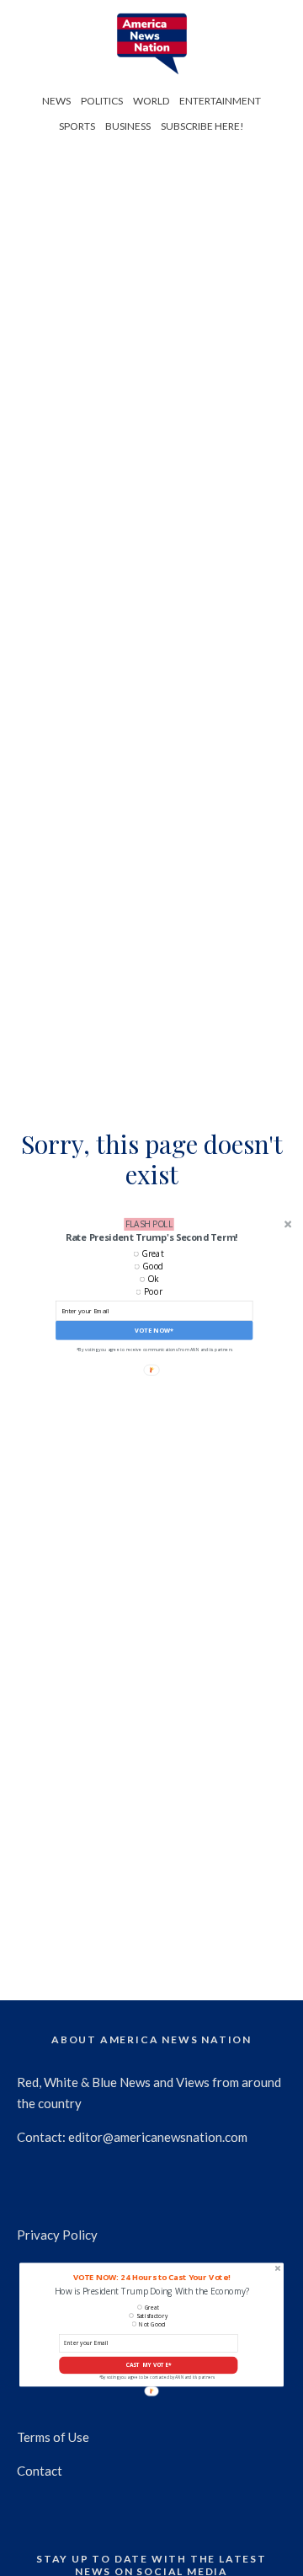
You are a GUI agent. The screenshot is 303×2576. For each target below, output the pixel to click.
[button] (151, 1237)
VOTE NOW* (154, 1330)
